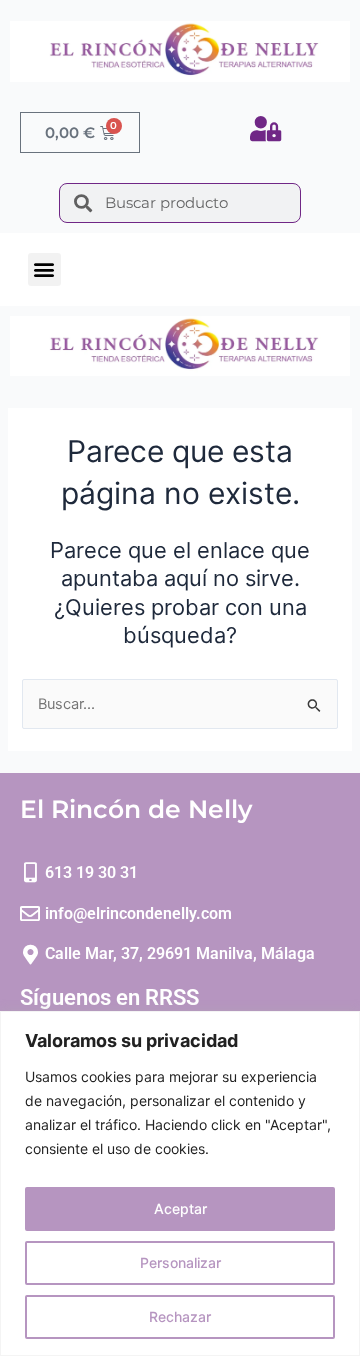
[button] (44, 269)
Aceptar (180, 1208)
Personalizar (180, 1262)
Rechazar (180, 1316)
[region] (180, 1183)
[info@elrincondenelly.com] (30, 914)
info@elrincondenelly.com (138, 913)
